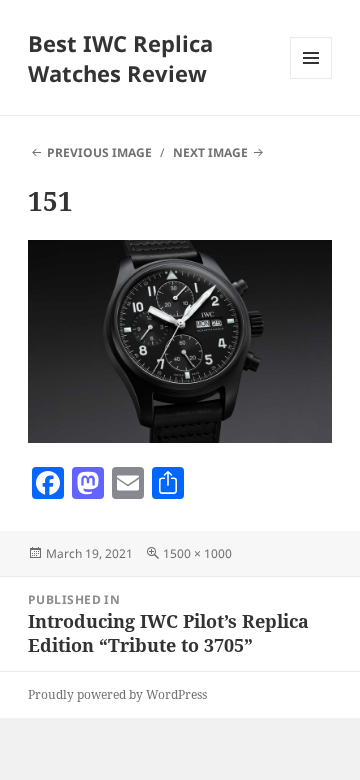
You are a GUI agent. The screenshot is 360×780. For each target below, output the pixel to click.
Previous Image (99, 152)
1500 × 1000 (197, 553)
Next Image (210, 152)
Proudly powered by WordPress (117, 694)
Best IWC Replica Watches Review (120, 58)
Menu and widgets (311, 78)
